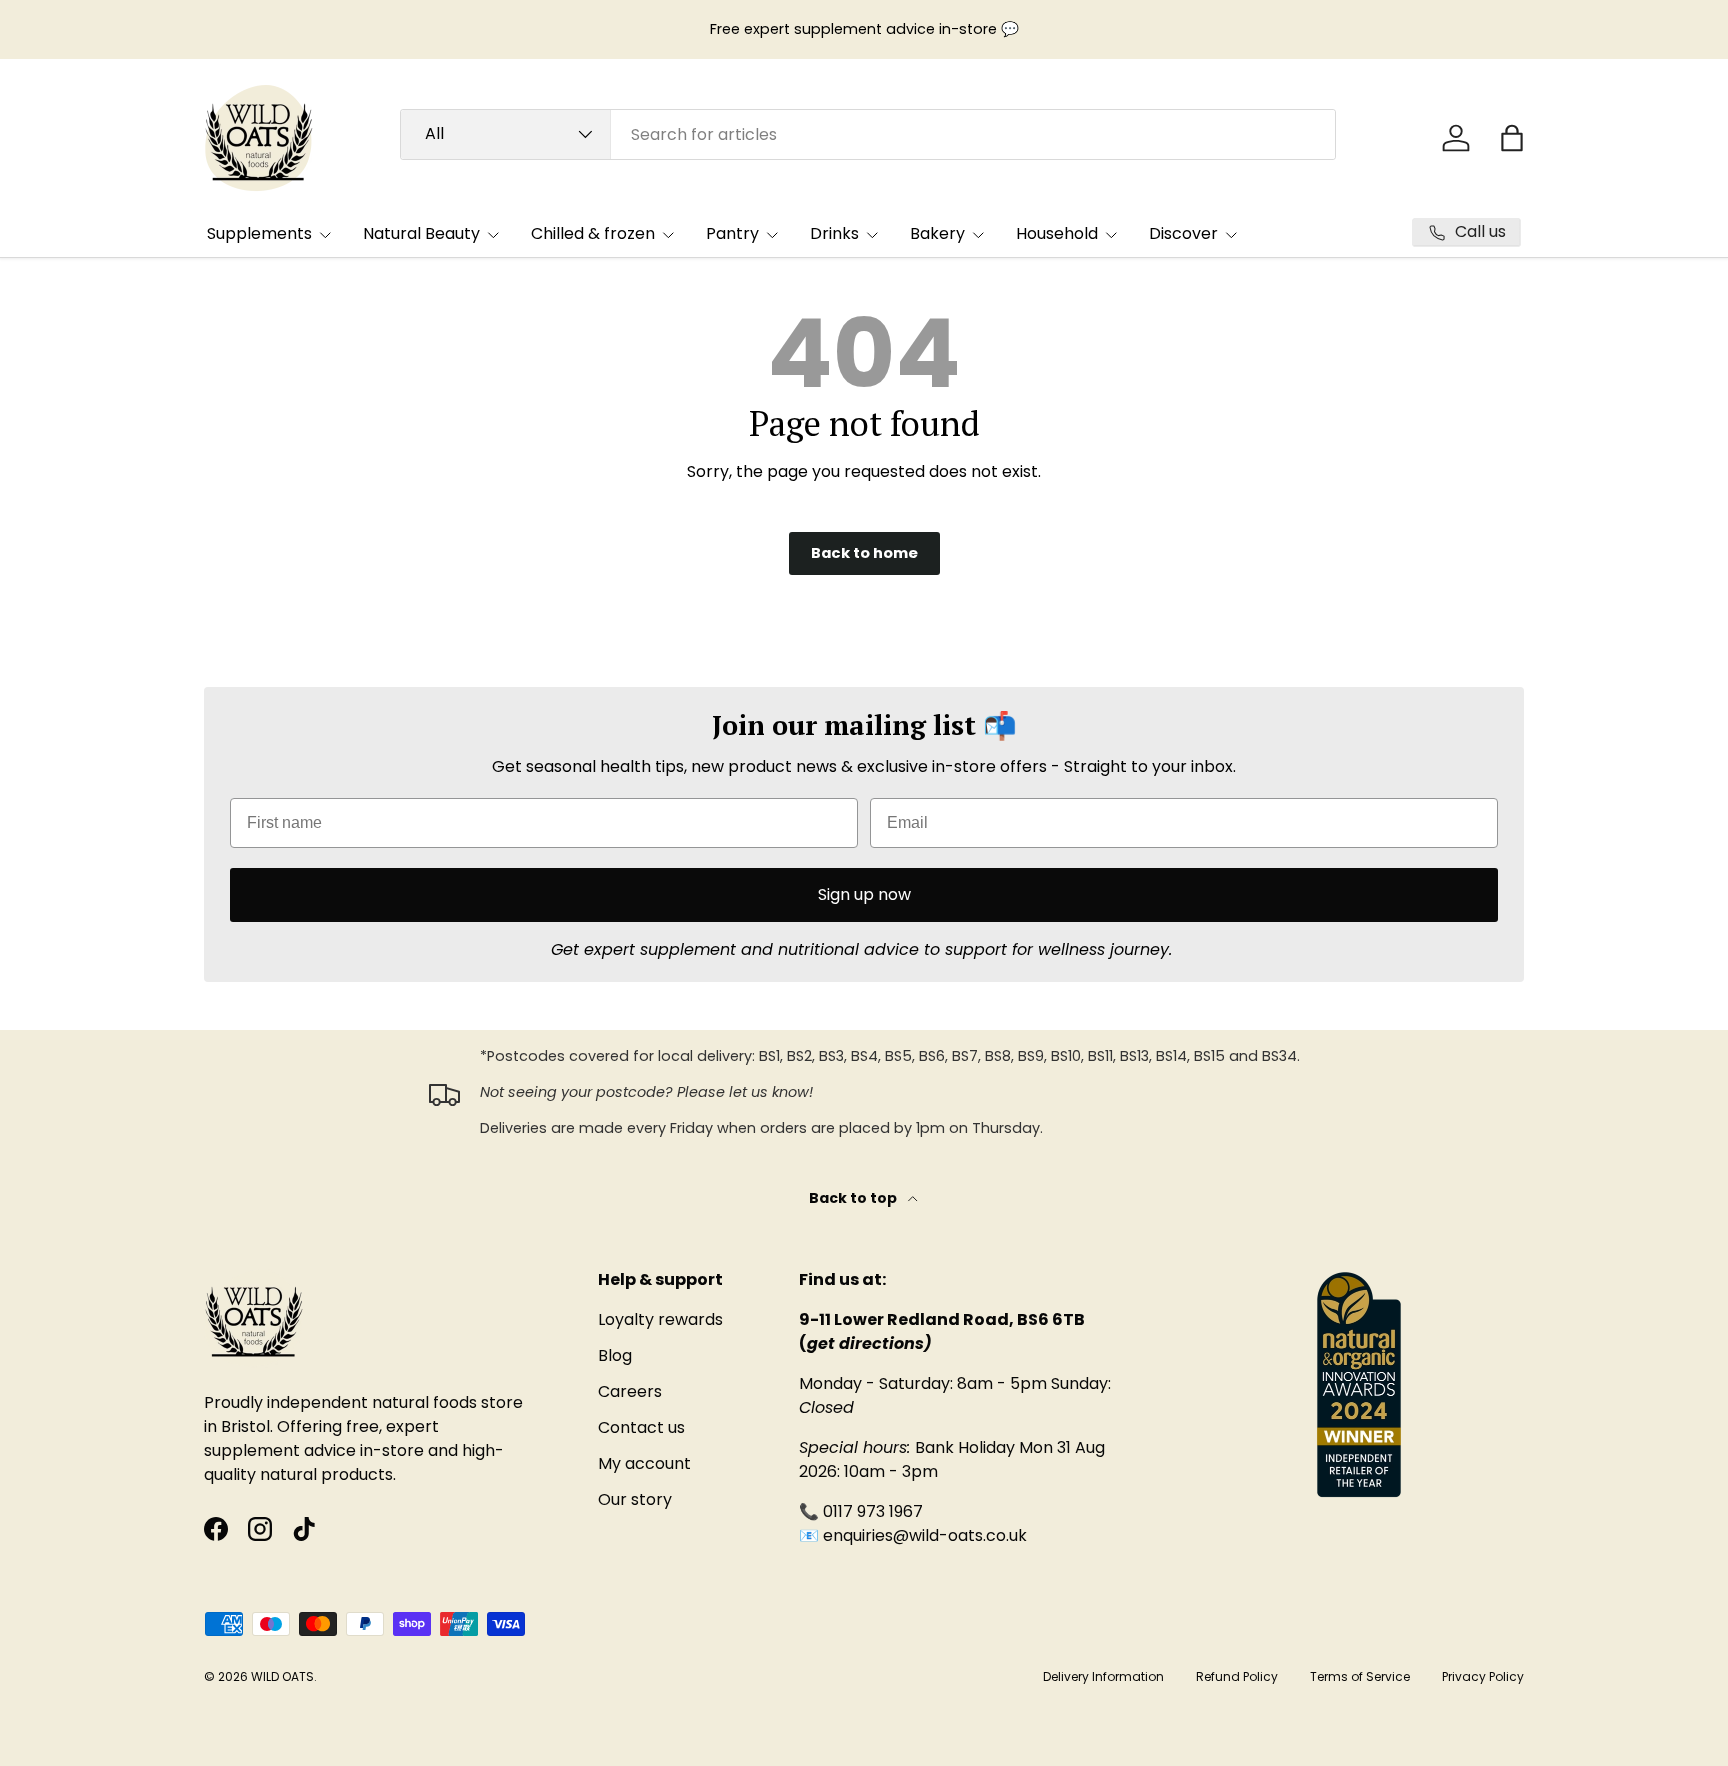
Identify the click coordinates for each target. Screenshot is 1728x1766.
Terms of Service (1360, 1676)
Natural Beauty (421, 233)
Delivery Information (1103, 1676)
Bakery (937, 233)
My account (644, 1463)
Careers (630, 1391)
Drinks (834, 233)
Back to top (854, 1198)
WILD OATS (282, 1676)
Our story (635, 1499)
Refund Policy (1237, 1676)
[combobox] (868, 134)
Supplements (259, 233)
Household (1057, 233)
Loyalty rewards (660, 1319)
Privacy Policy (1483, 1676)
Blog (615, 1355)
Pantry (732, 233)
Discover (1183, 233)
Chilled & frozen (593, 233)
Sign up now (864, 894)
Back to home (864, 553)
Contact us (641, 1427)
